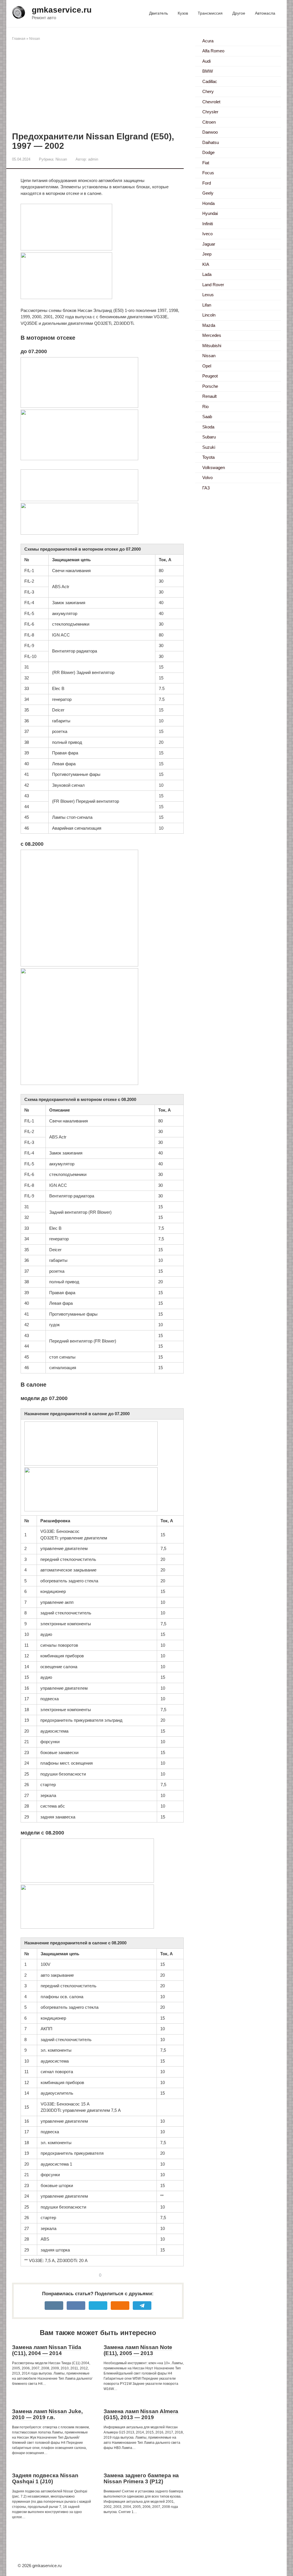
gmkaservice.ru (62, 10)
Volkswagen (214, 467)
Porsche (210, 386)
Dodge (208, 152)
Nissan (35, 39)
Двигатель (159, 13)
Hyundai (210, 213)
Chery (208, 91)
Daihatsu (211, 142)
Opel (207, 366)
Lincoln (209, 315)
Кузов (183, 13)
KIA (206, 264)
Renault (209, 396)
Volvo (207, 478)
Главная (19, 39)
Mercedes (212, 335)
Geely (208, 193)
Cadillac (210, 81)
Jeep (207, 254)
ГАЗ (206, 488)
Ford (207, 183)
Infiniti (208, 224)
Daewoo (210, 132)
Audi (206, 61)
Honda (208, 203)
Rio (205, 407)
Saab (207, 417)
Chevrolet (211, 102)
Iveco (207, 234)
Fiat (206, 163)
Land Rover (213, 285)
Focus (208, 173)
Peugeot (210, 376)
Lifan (207, 305)
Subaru (209, 437)
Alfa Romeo (213, 51)
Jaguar (209, 244)
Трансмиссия (210, 13)
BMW (208, 71)
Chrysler (210, 112)
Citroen (209, 122)
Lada (207, 274)
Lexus (208, 295)
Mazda (209, 325)
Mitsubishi (212, 346)
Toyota (208, 457)
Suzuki (209, 447)
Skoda (208, 427)
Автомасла (265, 13)
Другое (239, 13)
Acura (208, 41)
